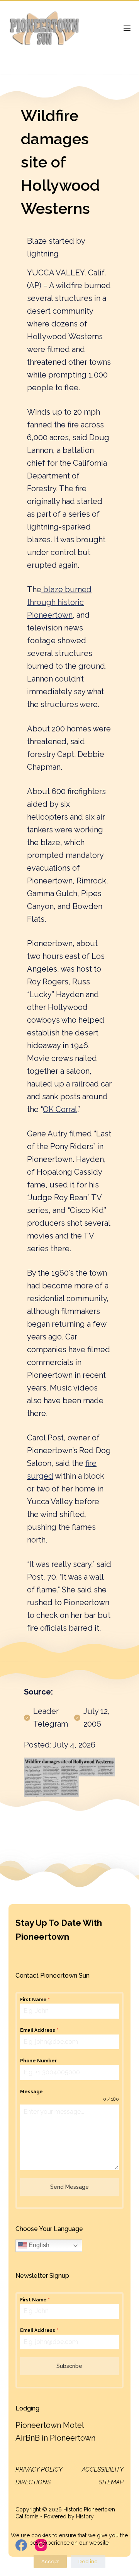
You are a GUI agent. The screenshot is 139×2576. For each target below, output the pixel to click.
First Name (35, 2000)
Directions (33, 2482)
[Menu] (127, 28)
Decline (88, 2561)
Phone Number (38, 2061)
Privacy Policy (39, 2469)
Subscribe (69, 2366)
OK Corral (60, 1109)
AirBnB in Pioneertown (55, 2438)
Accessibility (103, 2469)
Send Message (69, 2187)
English (38, 2245)
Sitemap (111, 2482)
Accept (50, 2561)
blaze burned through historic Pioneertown (59, 602)
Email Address (39, 2030)
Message (31, 2092)
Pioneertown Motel (50, 2425)
